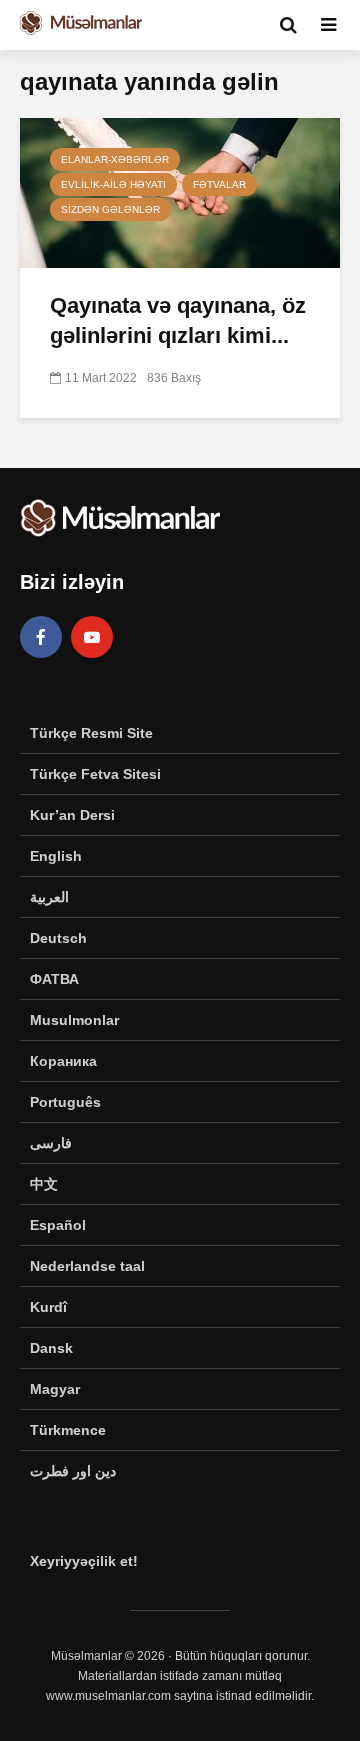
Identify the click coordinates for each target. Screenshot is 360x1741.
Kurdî (48, 1307)
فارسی (51, 1143)
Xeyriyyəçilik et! (84, 1561)
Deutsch (58, 938)
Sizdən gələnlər (110, 209)
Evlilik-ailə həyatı (113, 184)
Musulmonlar (74, 1020)
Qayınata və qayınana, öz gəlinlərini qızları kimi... (178, 320)
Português (65, 1102)
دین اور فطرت (73, 1471)
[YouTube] (92, 637)
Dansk (51, 1348)
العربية (49, 897)
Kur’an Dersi (72, 815)
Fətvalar (219, 184)
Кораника (63, 1061)
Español (58, 1225)
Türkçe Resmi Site (91, 733)
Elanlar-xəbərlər (115, 159)
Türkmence (68, 1430)
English (56, 856)
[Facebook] (41, 637)
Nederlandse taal (87, 1266)
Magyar (55, 1389)
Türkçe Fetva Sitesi (95, 774)
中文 (44, 1184)
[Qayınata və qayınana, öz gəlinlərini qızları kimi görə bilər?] (180, 191)
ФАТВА (54, 979)
